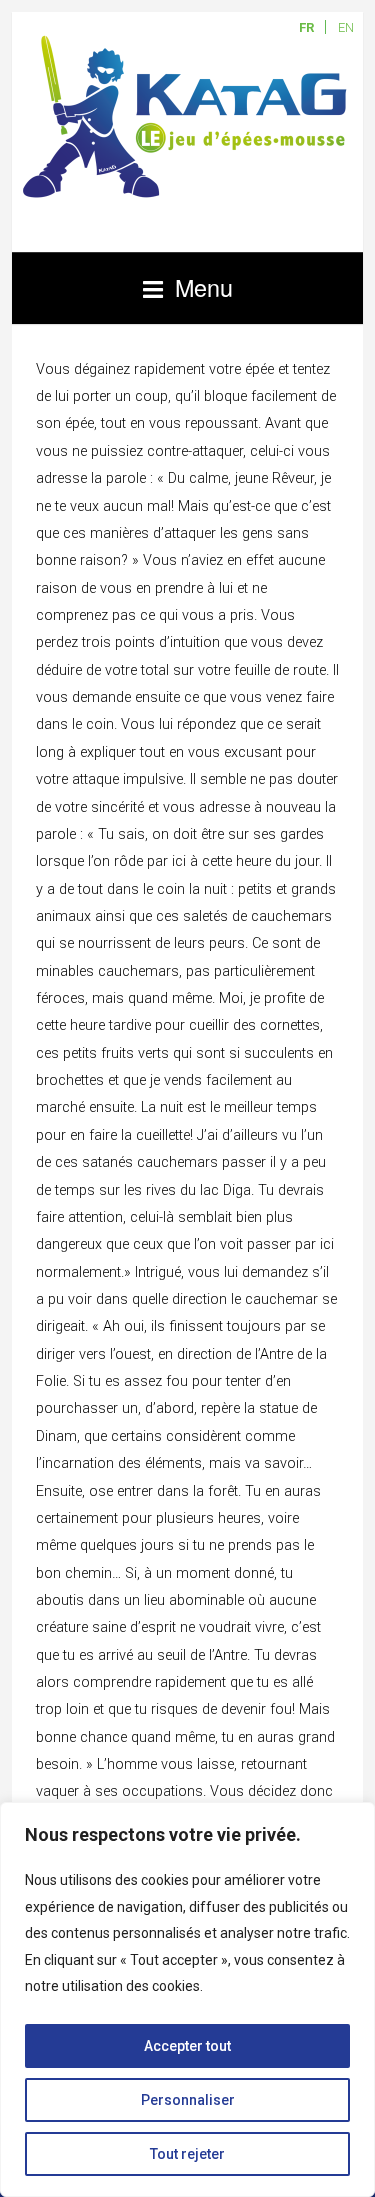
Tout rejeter (187, 2154)
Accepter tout (187, 2046)
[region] (187, 1999)
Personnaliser (188, 2100)
